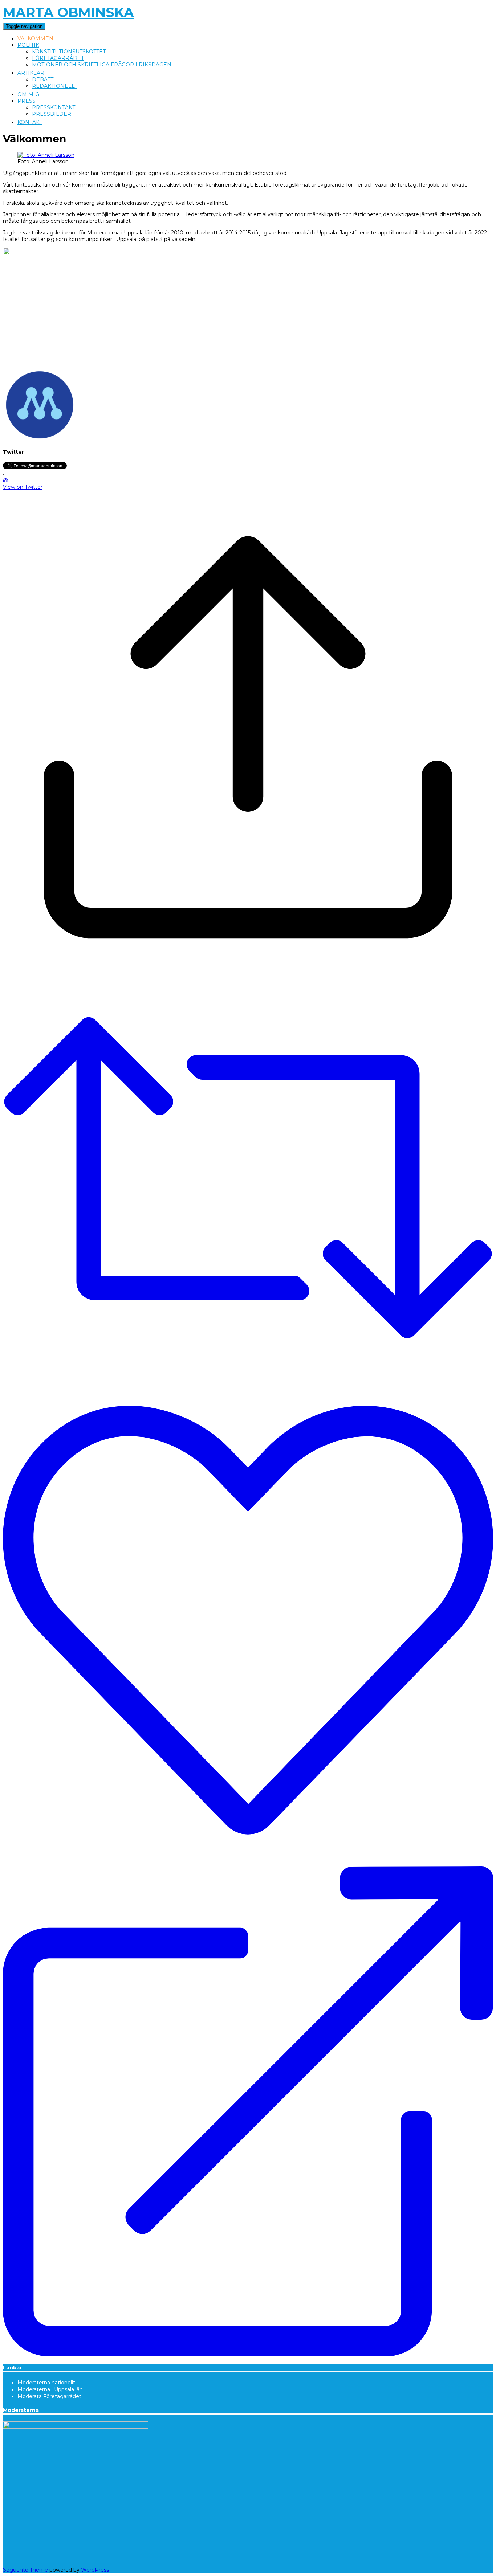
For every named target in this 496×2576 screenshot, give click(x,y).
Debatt (43, 79)
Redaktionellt (55, 86)
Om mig (28, 94)
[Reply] (248, 2112)
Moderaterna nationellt (46, 2383)
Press (27, 101)
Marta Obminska (68, 12)
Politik (28, 45)
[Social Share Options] (248, 978)
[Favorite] (248, 1621)
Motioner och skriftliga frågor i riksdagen (102, 65)
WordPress (95, 2570)
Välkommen (35, 38)
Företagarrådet (58, 58)
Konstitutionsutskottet (69, 52)
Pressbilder (52, 114)
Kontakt (30, 122)
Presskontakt (54, 107)
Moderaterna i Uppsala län (50, 2389)
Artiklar (31, 73)
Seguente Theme (25, 2570)
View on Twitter (23, 487)
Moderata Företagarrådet (49, 2396)
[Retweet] (248, 1178)
